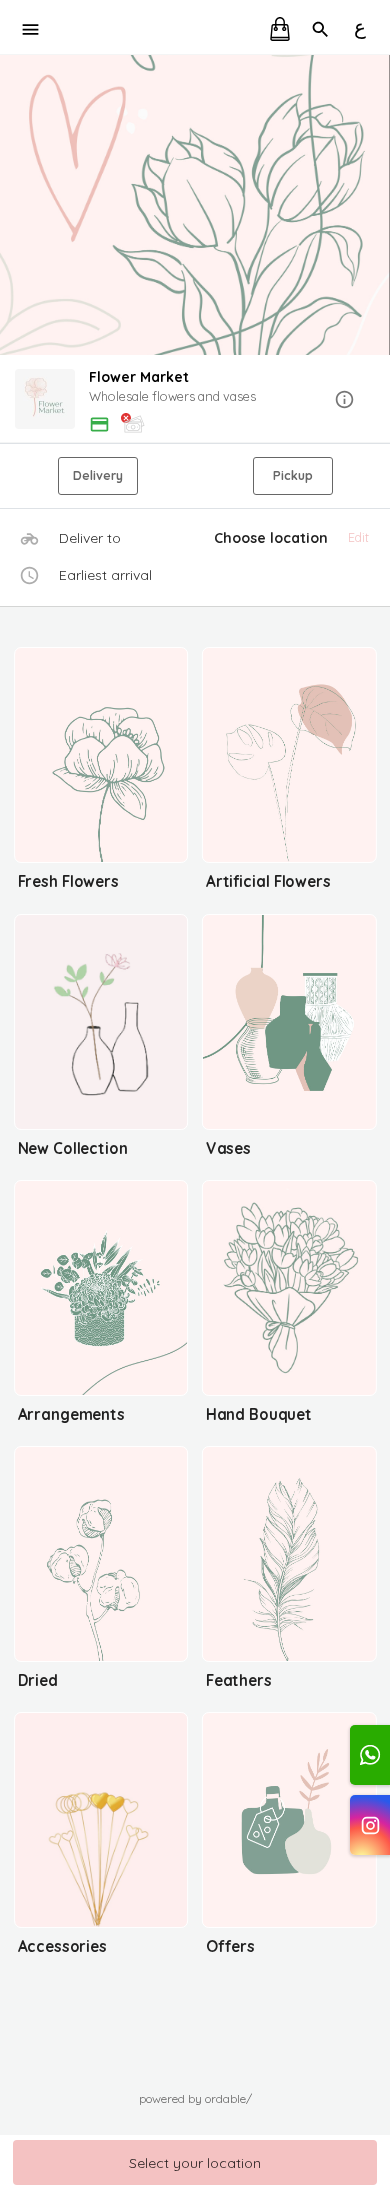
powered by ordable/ (195, 2098)
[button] (195, 400)
